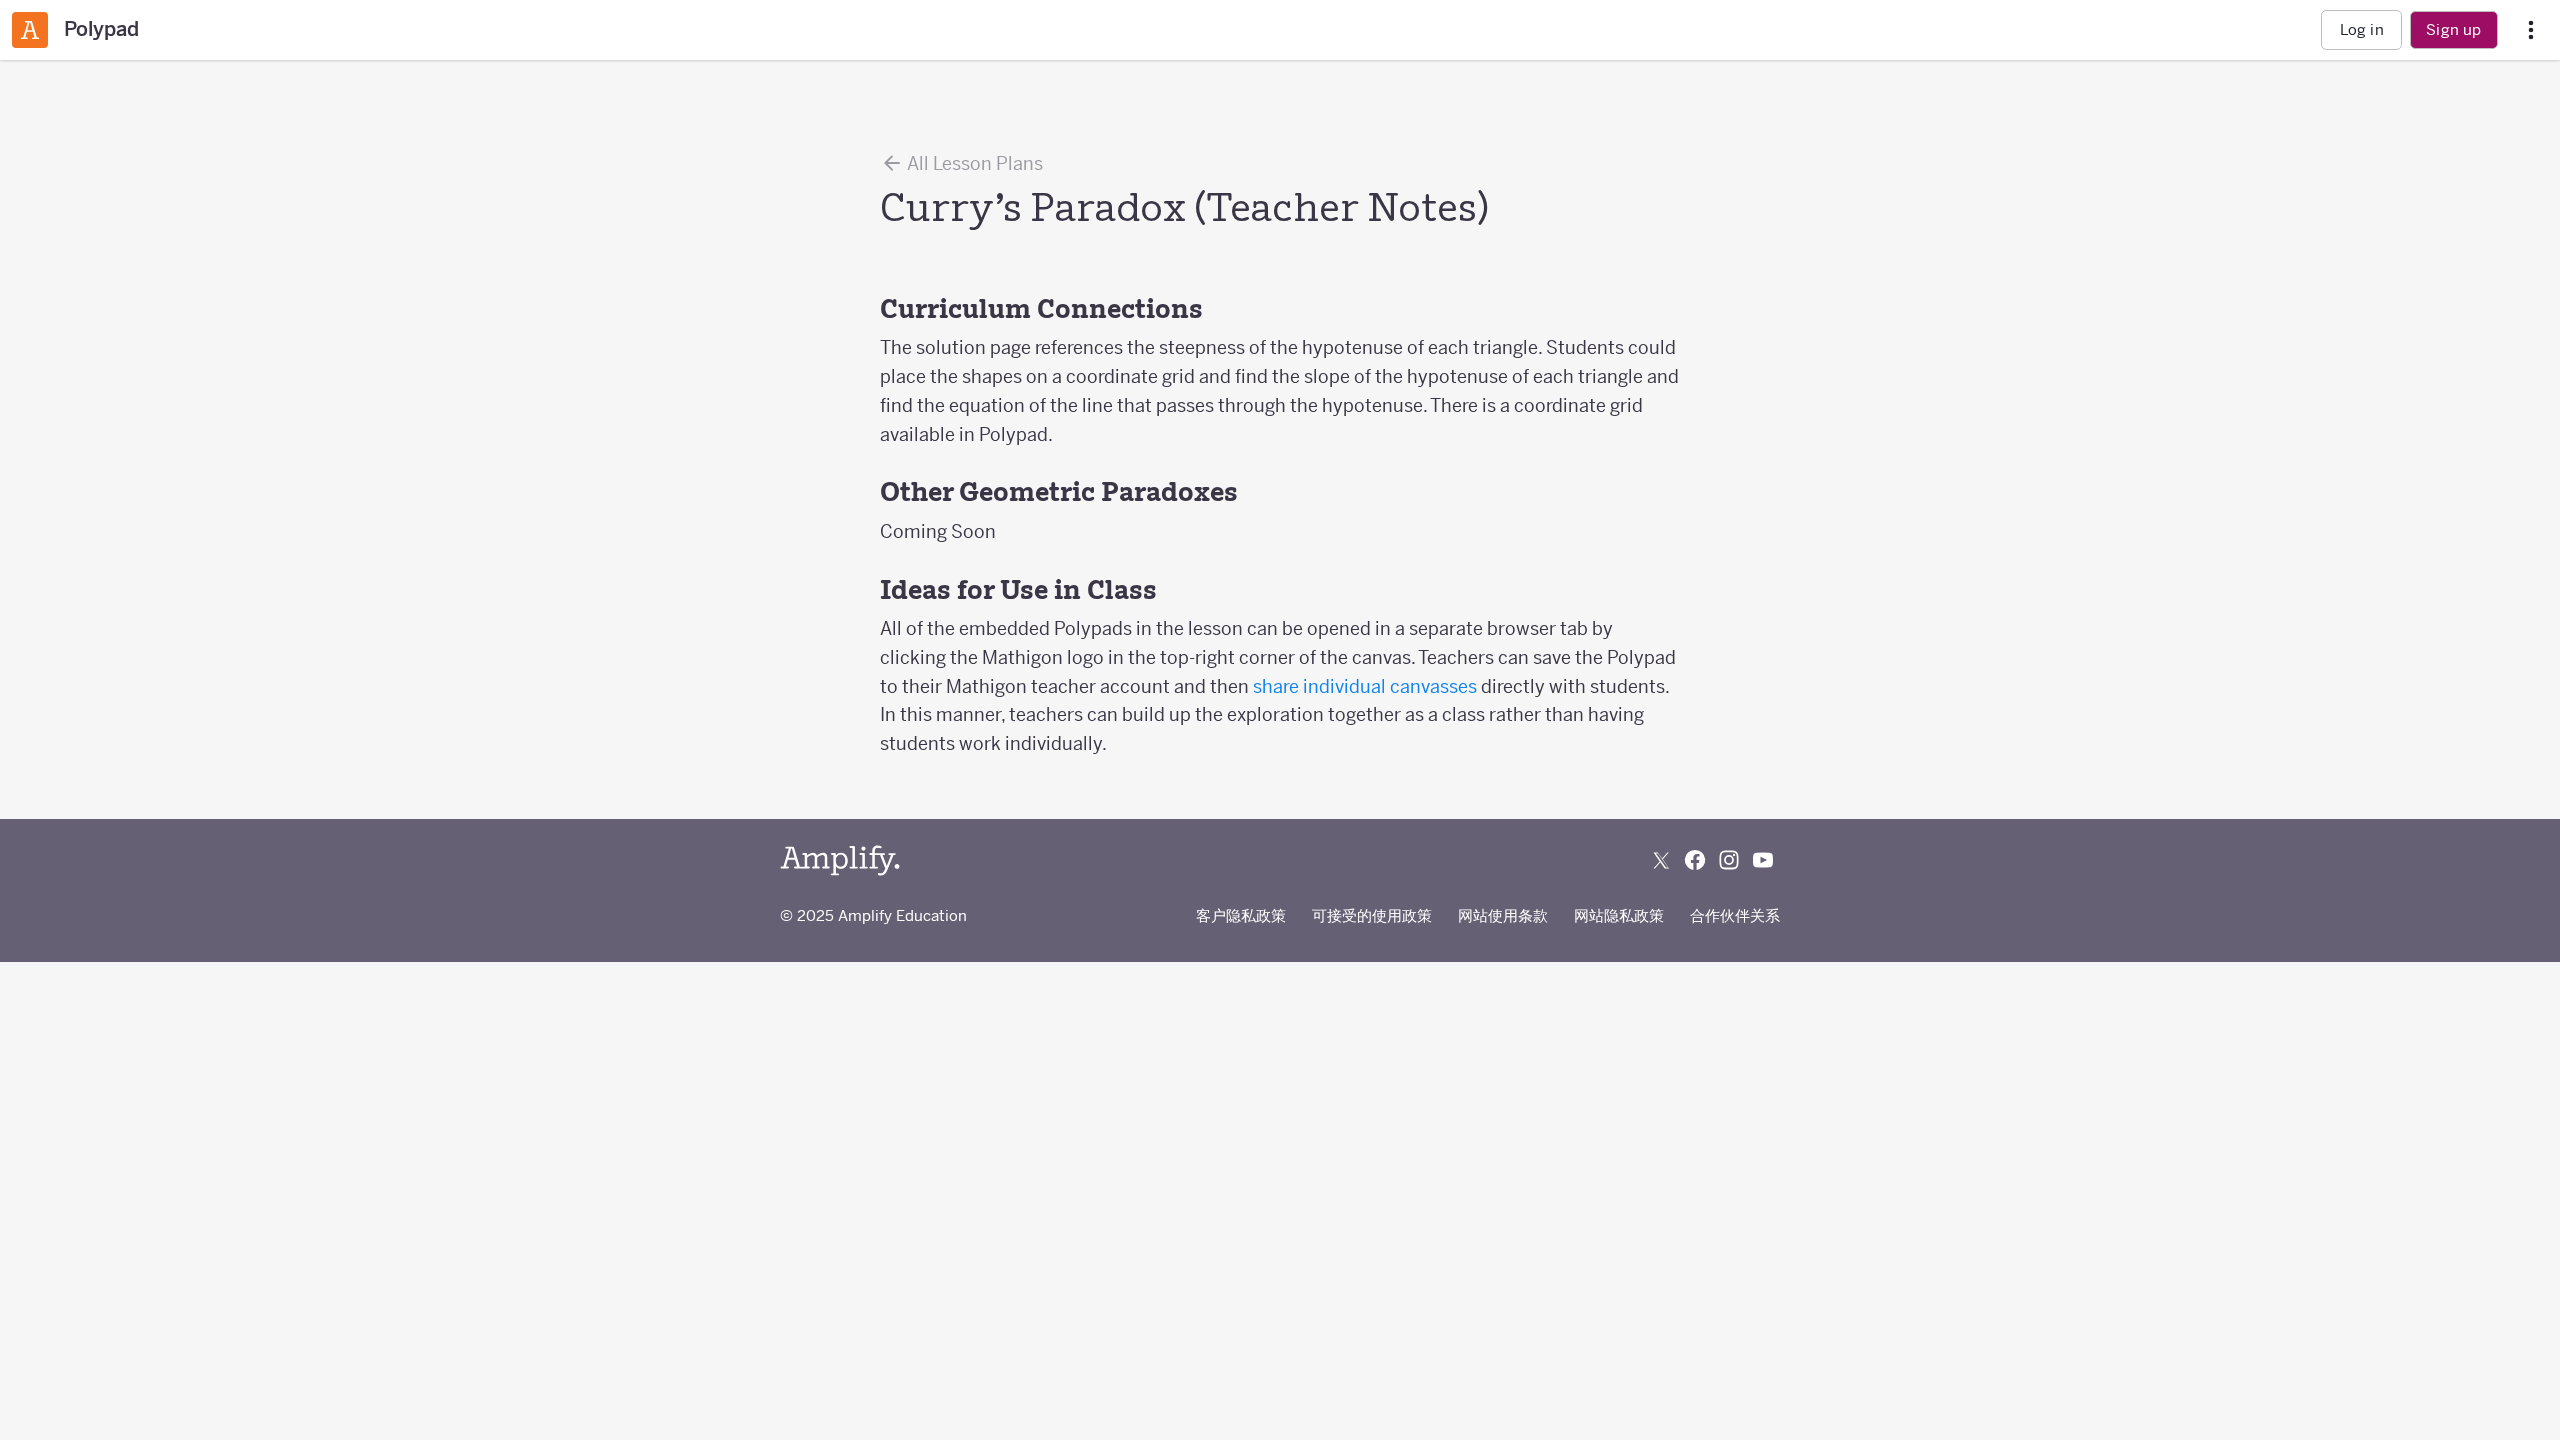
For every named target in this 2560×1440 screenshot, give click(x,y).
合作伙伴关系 (1735, 915)
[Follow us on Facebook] (1695, 860)
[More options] (2531, 30)
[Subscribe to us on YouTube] (1763, 860)
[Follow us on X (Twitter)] (1661, 860)
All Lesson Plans (973, 163)
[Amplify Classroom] (30, 30)
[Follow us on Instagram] (1729, 860)
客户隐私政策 (1241, 915)
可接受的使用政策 (1372, 915)
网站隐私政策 (1619, 915)
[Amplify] (840, 860)
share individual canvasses (1365, 686)
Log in (2362, 29)
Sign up (2453, 29)
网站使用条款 (1503, 915)
